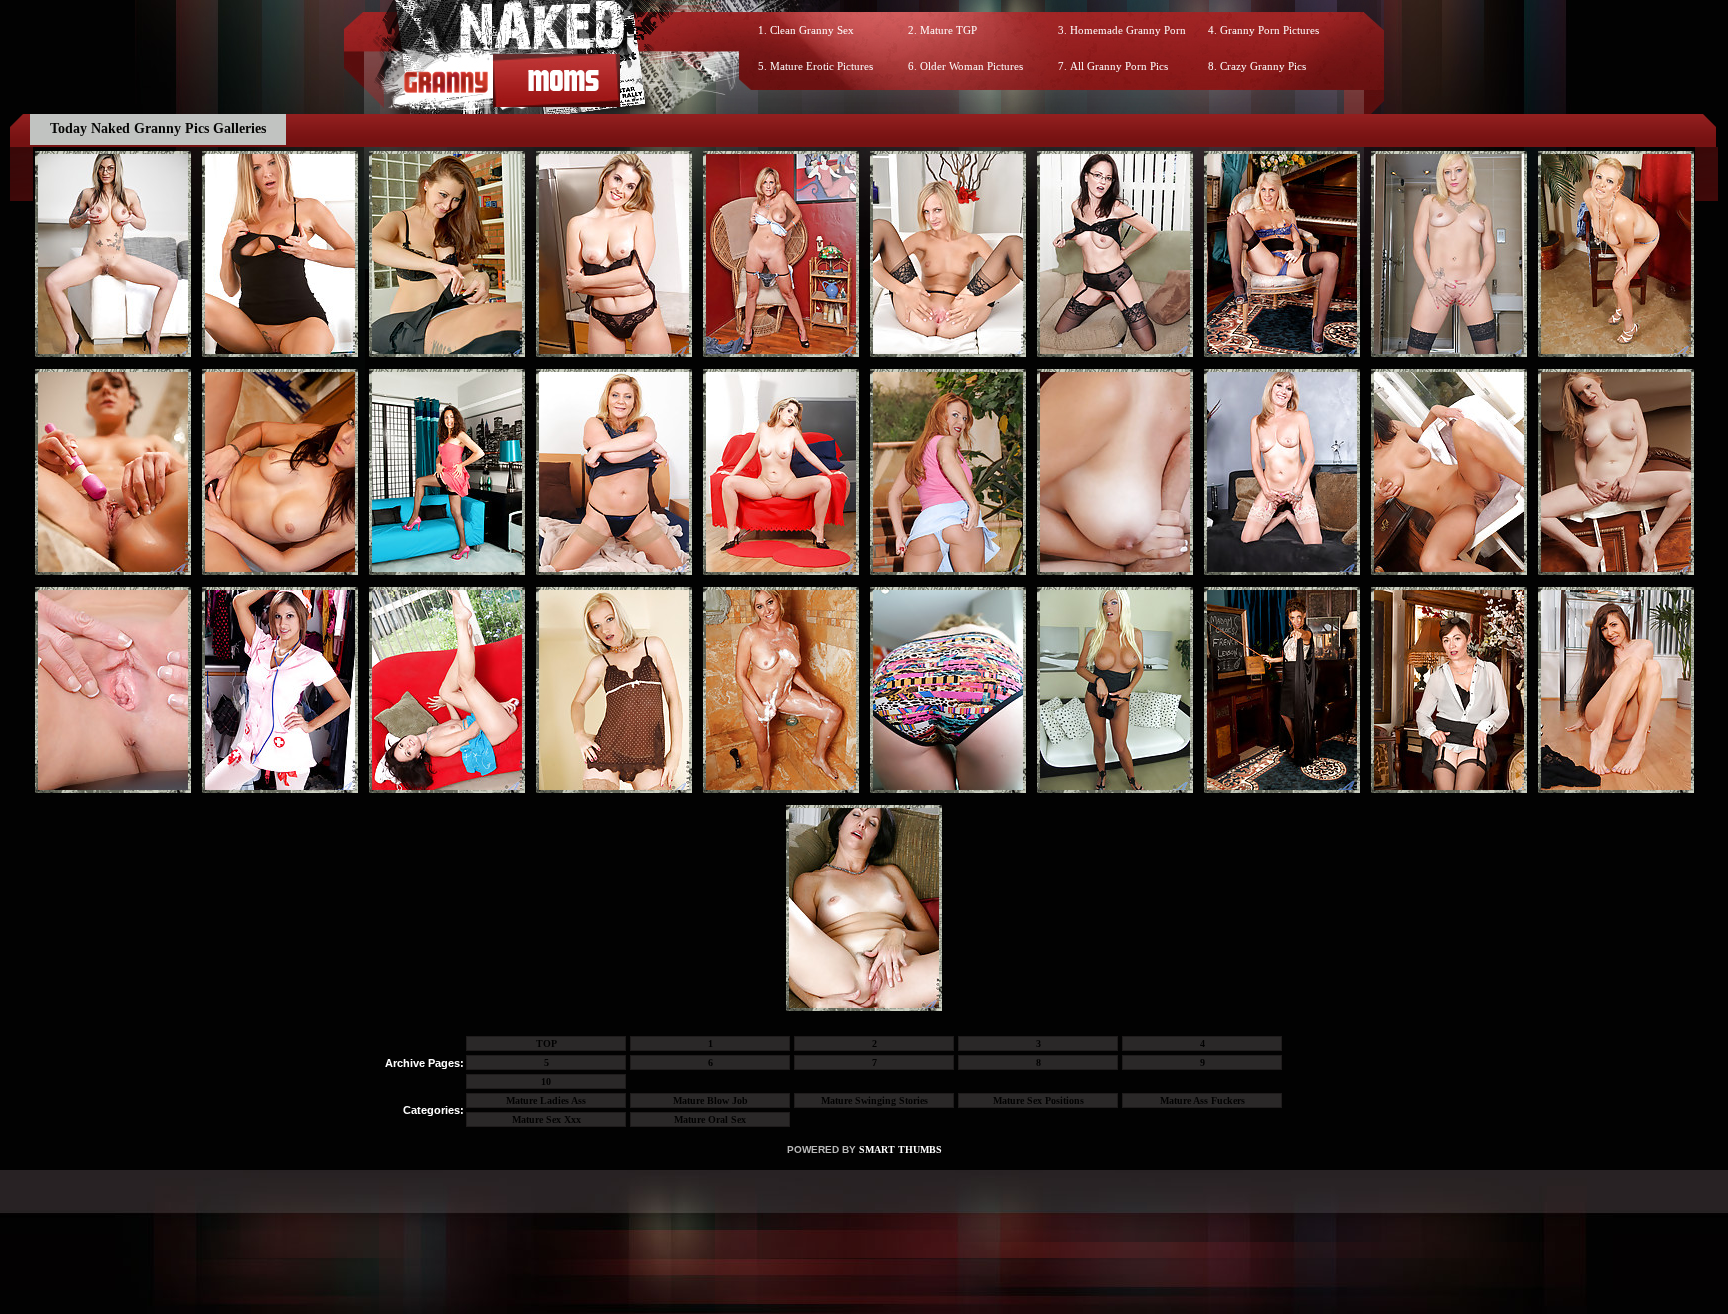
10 (546, 1081)
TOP (546, 1043)
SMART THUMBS (900, 1149)
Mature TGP (948, 30)
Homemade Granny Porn (1128, 30)
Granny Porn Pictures (1269, 30)
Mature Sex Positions (1038, 1100)
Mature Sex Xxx (546, 1119)
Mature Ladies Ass (546, 1100)
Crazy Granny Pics (1263, 66)
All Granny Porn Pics (1119, 66)
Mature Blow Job (710, 1100)
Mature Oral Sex (710, 1119)
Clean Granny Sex (812, 30)
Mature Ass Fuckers (1202, 1100)
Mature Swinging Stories (874, 1100)
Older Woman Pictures (971, 66)
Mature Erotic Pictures (821, 66)
